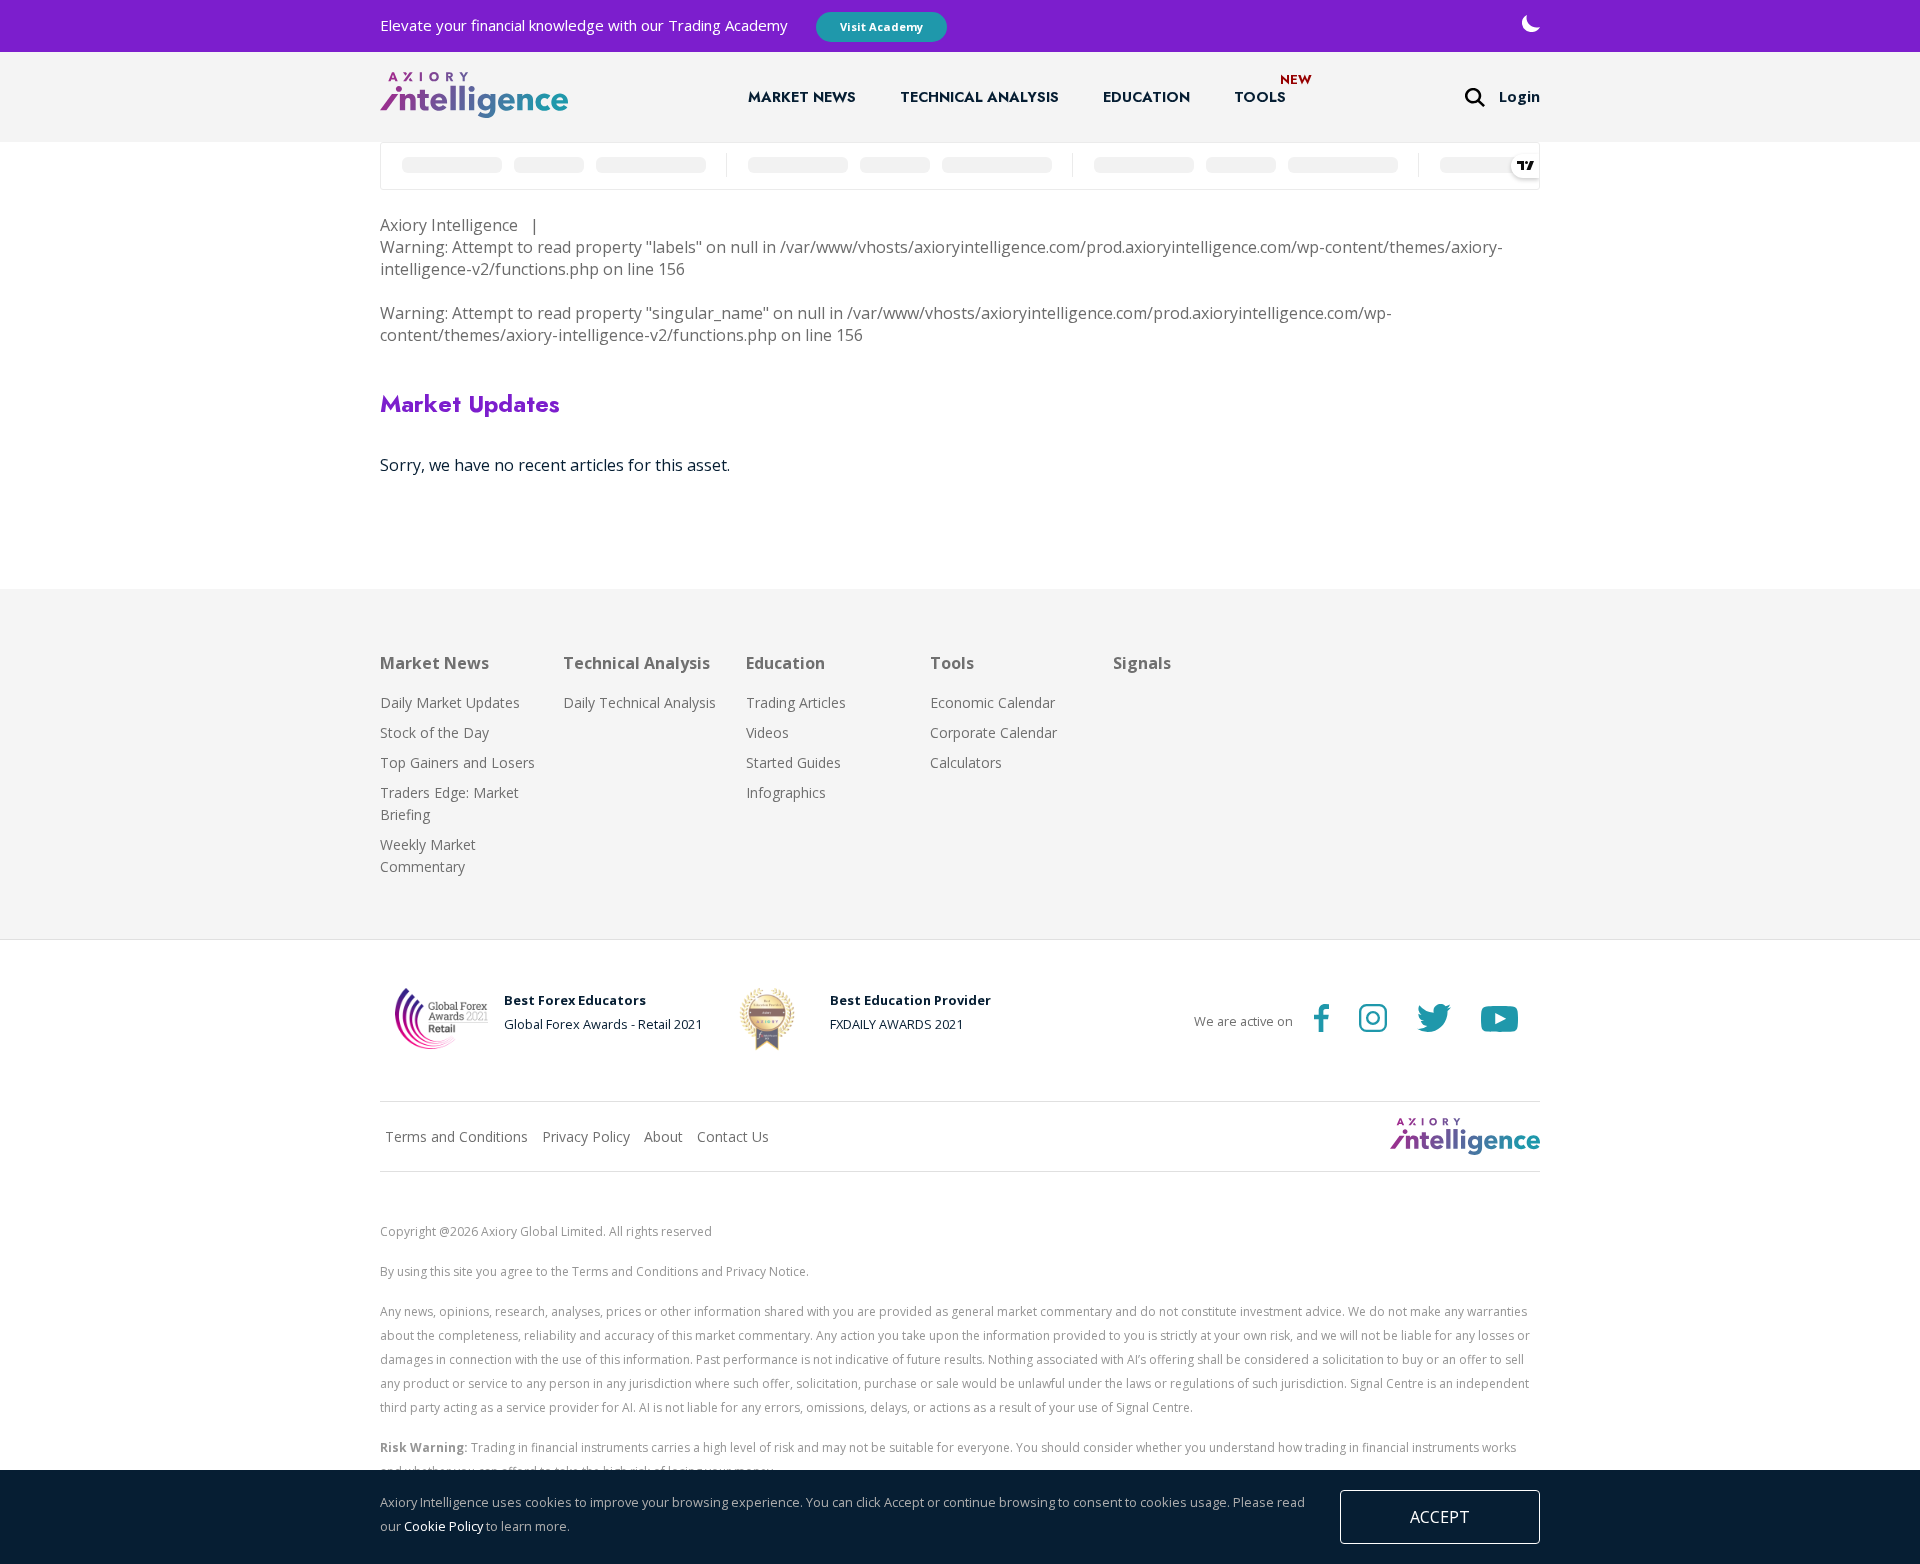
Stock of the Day (434, 732)
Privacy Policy (586, 1136)
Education (1146, 97)
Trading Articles (796, 702)
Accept (1440, 1517)
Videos (767, 732)
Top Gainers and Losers (457, 762)
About (663, 1136)
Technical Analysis (979, 97)
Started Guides (793, 762)
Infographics (786, 792)
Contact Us (733, 1136)
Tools (1260, 97)
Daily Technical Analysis (639, 702)
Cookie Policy (443, 1526)
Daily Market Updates (450, 702)
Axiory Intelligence (449, 225)
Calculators (966, 762)
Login (1519, 96)
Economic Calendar (992, 702)
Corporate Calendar (993, 732)
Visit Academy (881, 26)
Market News (802, 97)
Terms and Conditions (456, 1136)
